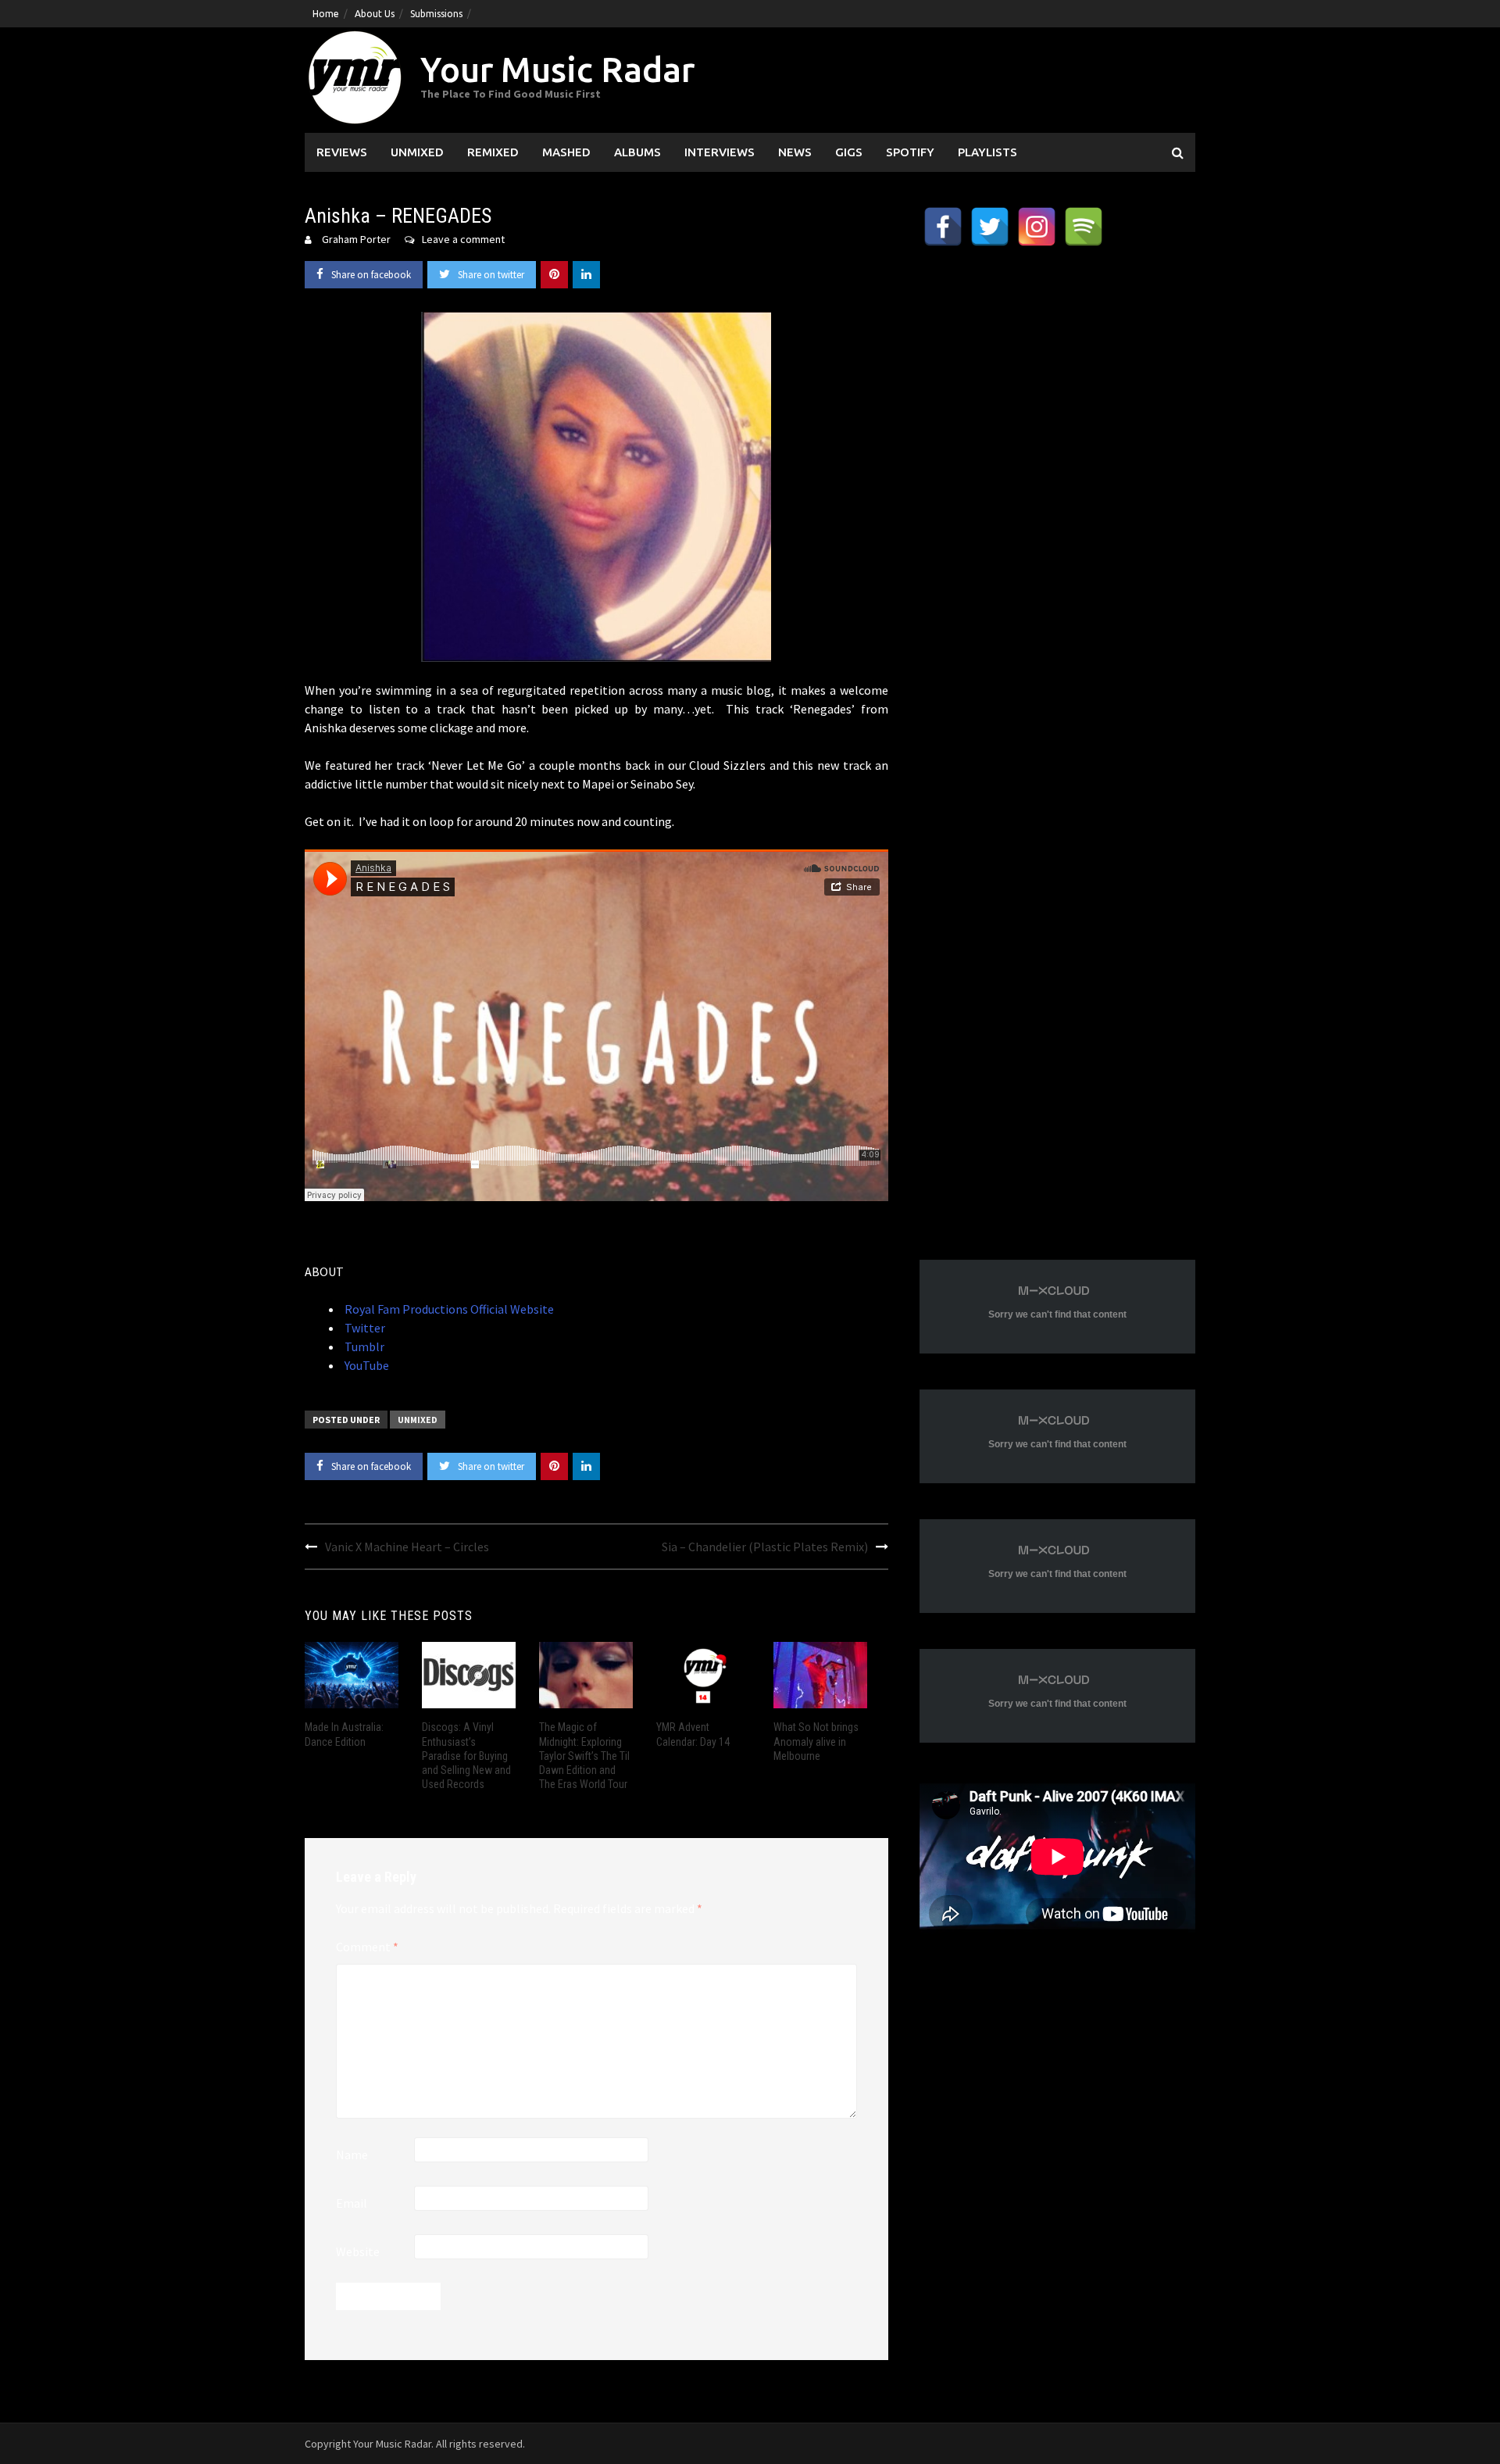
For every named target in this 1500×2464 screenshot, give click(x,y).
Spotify (910, 152)
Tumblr (363, 1346)
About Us (375, 14)
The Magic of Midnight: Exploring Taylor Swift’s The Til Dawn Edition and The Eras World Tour (584, 1756)
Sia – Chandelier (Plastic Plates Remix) (765, 1547)
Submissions (436, 14)
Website (358, 2251)
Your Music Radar (557, 69)
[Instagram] (1037, 227)
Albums (637, 152)
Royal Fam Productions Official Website (448, 1309)
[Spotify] (1084, 227)
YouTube (366, 1365)
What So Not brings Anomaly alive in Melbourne (816, 1741)
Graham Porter (356, 239)
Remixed (493, 152)
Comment (367, 1947)
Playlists (987, 152)
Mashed (566, 152)
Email (352, 2203)
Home (326, 14)
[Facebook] (943, 227)
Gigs (849, 152)
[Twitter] (990, 227)
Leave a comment (463, 239)
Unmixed (417, 152)
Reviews (342, 152)
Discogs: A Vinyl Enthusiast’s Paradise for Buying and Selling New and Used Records (466, 1756)
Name (352, 2155)
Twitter (364, 1328)
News (795, 152)
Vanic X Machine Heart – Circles (407, 1547)
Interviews (720, 152)
